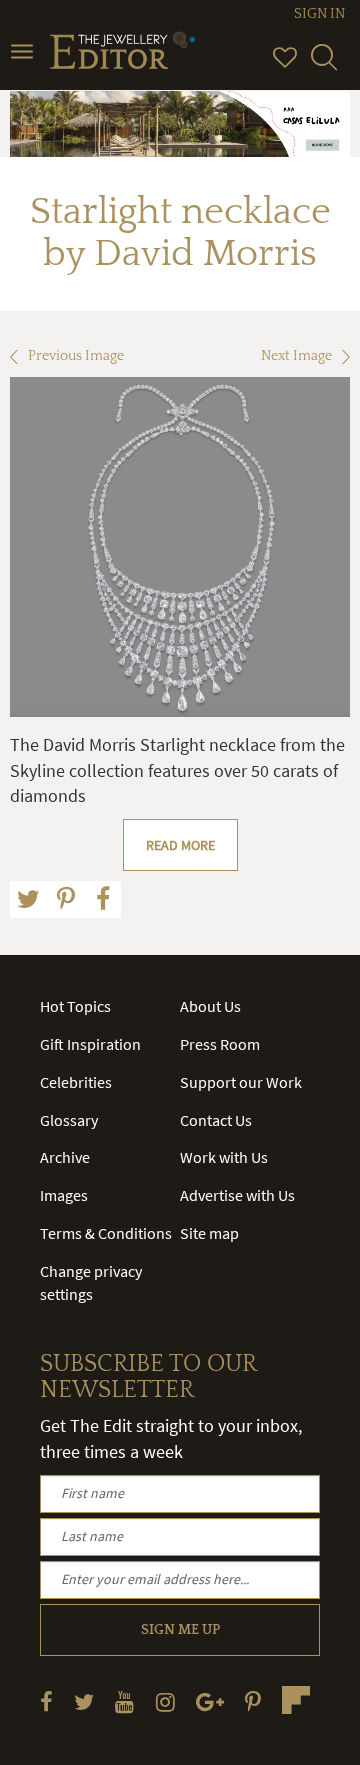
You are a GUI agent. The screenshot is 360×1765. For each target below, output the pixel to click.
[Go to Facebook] (46, 1701)
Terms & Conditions (106, 1233)
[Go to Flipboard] (296, 1700)
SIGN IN (319, 14)
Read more (180, 845)
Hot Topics (75, 1006)
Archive (65, 1157)
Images (64, 1195)
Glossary (69, 1120)
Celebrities (76, 1082)
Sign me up (180, 1630)
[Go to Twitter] (84, 1701)
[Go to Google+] (210, 1701)
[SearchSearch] (324, 66)
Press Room (220, 1044)
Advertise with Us (237, 1195)
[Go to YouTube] (124, 1701)
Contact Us (216, 1120)
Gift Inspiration (90, 1044)
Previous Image (76, 356)
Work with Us (224, 1157)
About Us (210, 1006)
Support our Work (241, 1082)
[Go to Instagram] (165, 1701)
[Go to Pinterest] (253, 1701)
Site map (209, 1233)
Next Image (296, 356)
